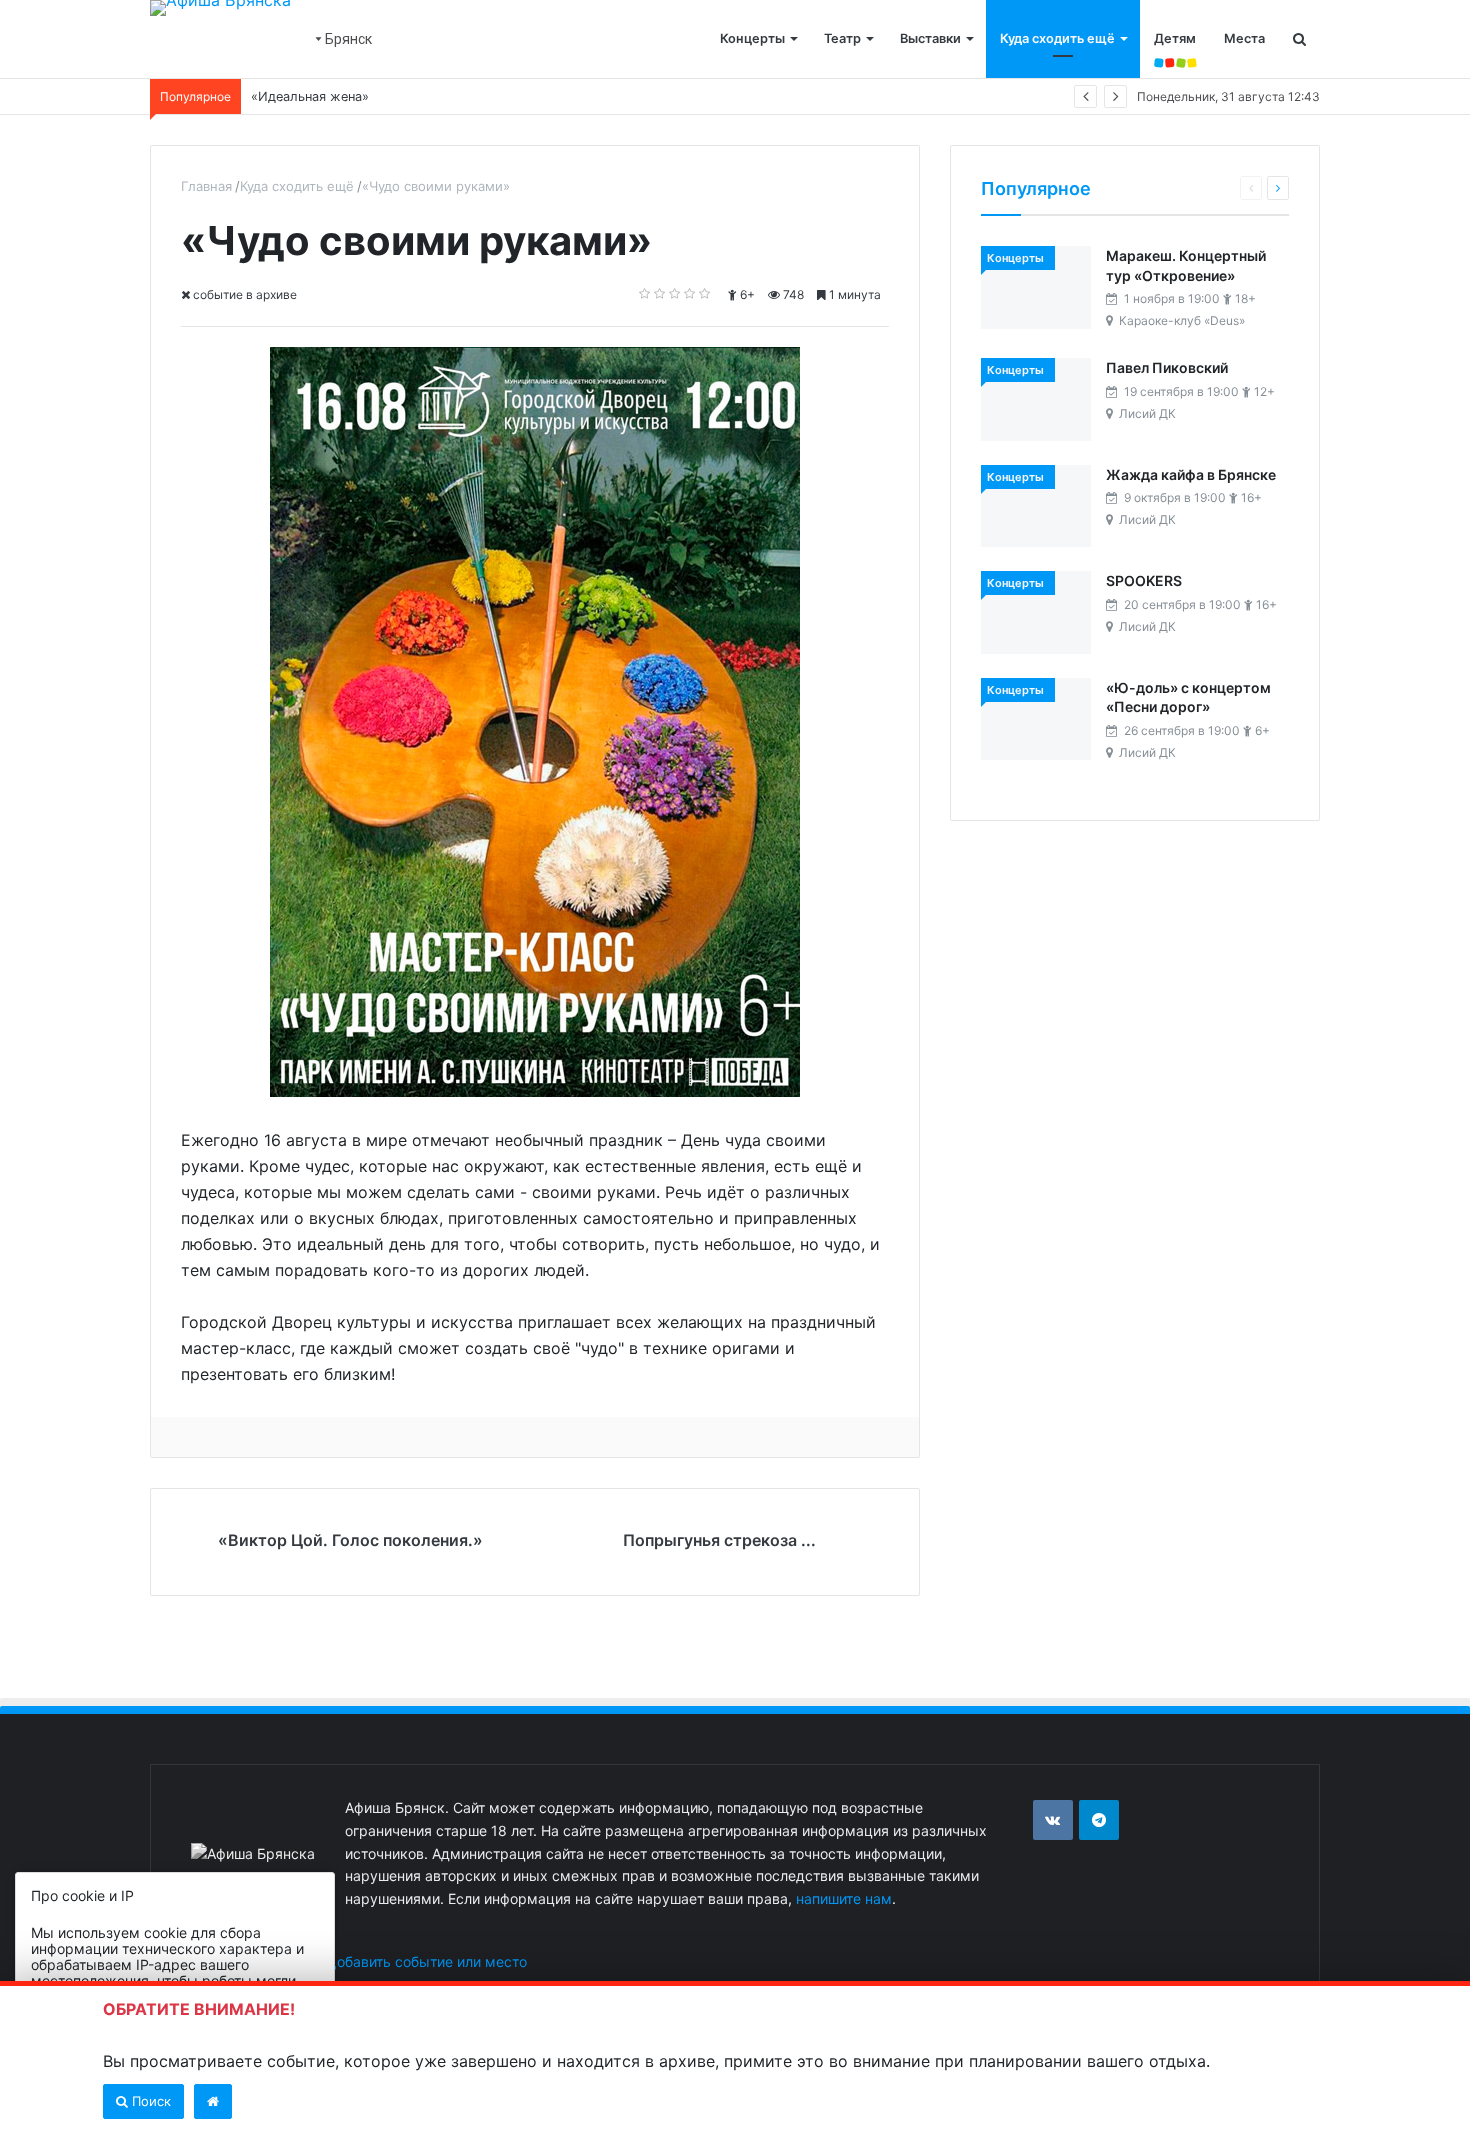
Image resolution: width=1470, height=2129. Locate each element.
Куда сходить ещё (1057, 38)
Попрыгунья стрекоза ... (719, 1540)
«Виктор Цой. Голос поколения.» (350, 1540)
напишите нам (844, 1898)
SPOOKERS (1144, 580)
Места (1244, 38)
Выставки (930, 38)
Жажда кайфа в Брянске (1191, 474)
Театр (842, 38)
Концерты (752, 38)
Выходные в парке (309, 96)
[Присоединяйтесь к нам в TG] (1099, 1820)
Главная (206, 186)
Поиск (149, 2101)
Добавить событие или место (426, 1961)
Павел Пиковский (1167, 367)
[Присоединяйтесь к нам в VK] (1053, 1820)
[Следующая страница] (1278, 188)
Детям (1175, 38)
